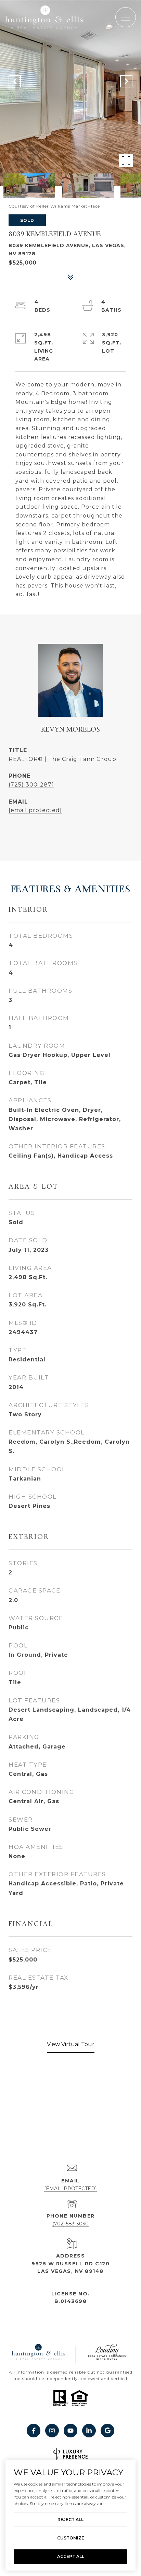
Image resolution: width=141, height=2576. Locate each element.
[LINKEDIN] (89, 2431)
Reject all (70, 2520)
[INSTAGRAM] (52, 2431)
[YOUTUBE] (70, 2431)
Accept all (71, 2556)
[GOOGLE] (107, 2431)
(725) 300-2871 (31, 785)
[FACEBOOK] (34, 2431)
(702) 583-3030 (70, 2224)
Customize (71, 2538)
